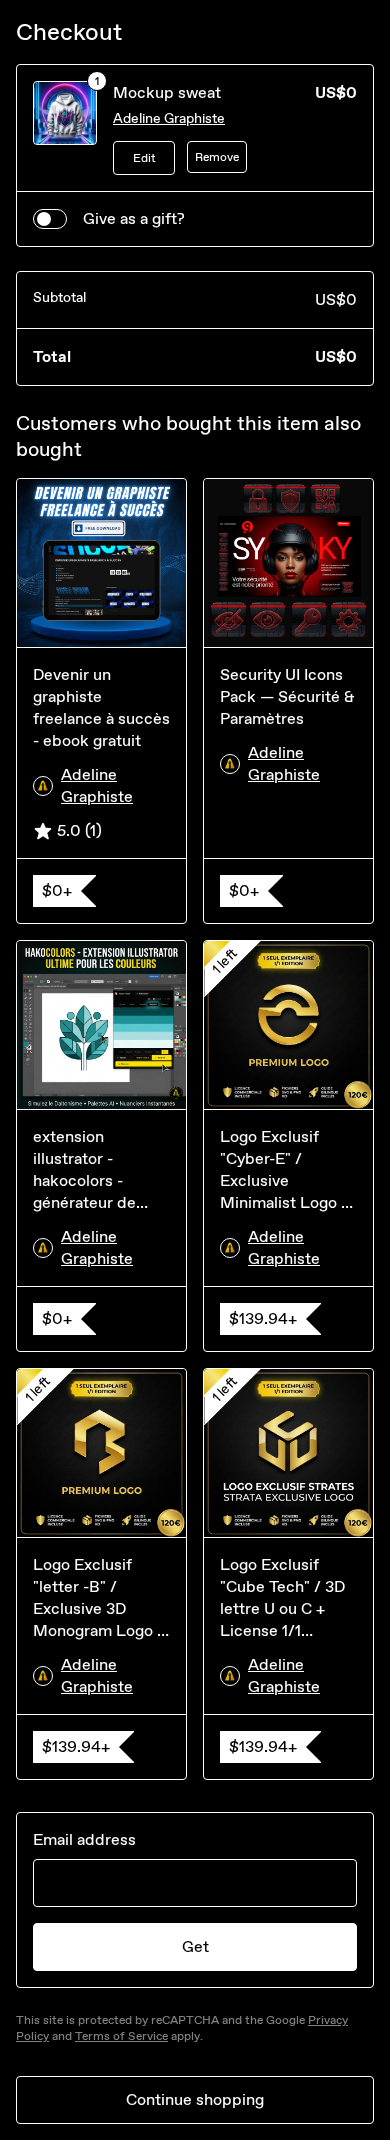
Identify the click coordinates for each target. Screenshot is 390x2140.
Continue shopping (195, 2099)
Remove (217, 157)
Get (195, 1946)
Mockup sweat (167, 92)
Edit (144, 158)
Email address (84, 1839)
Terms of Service (121, 2036)
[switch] (50, 219)
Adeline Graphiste (169, 118)
